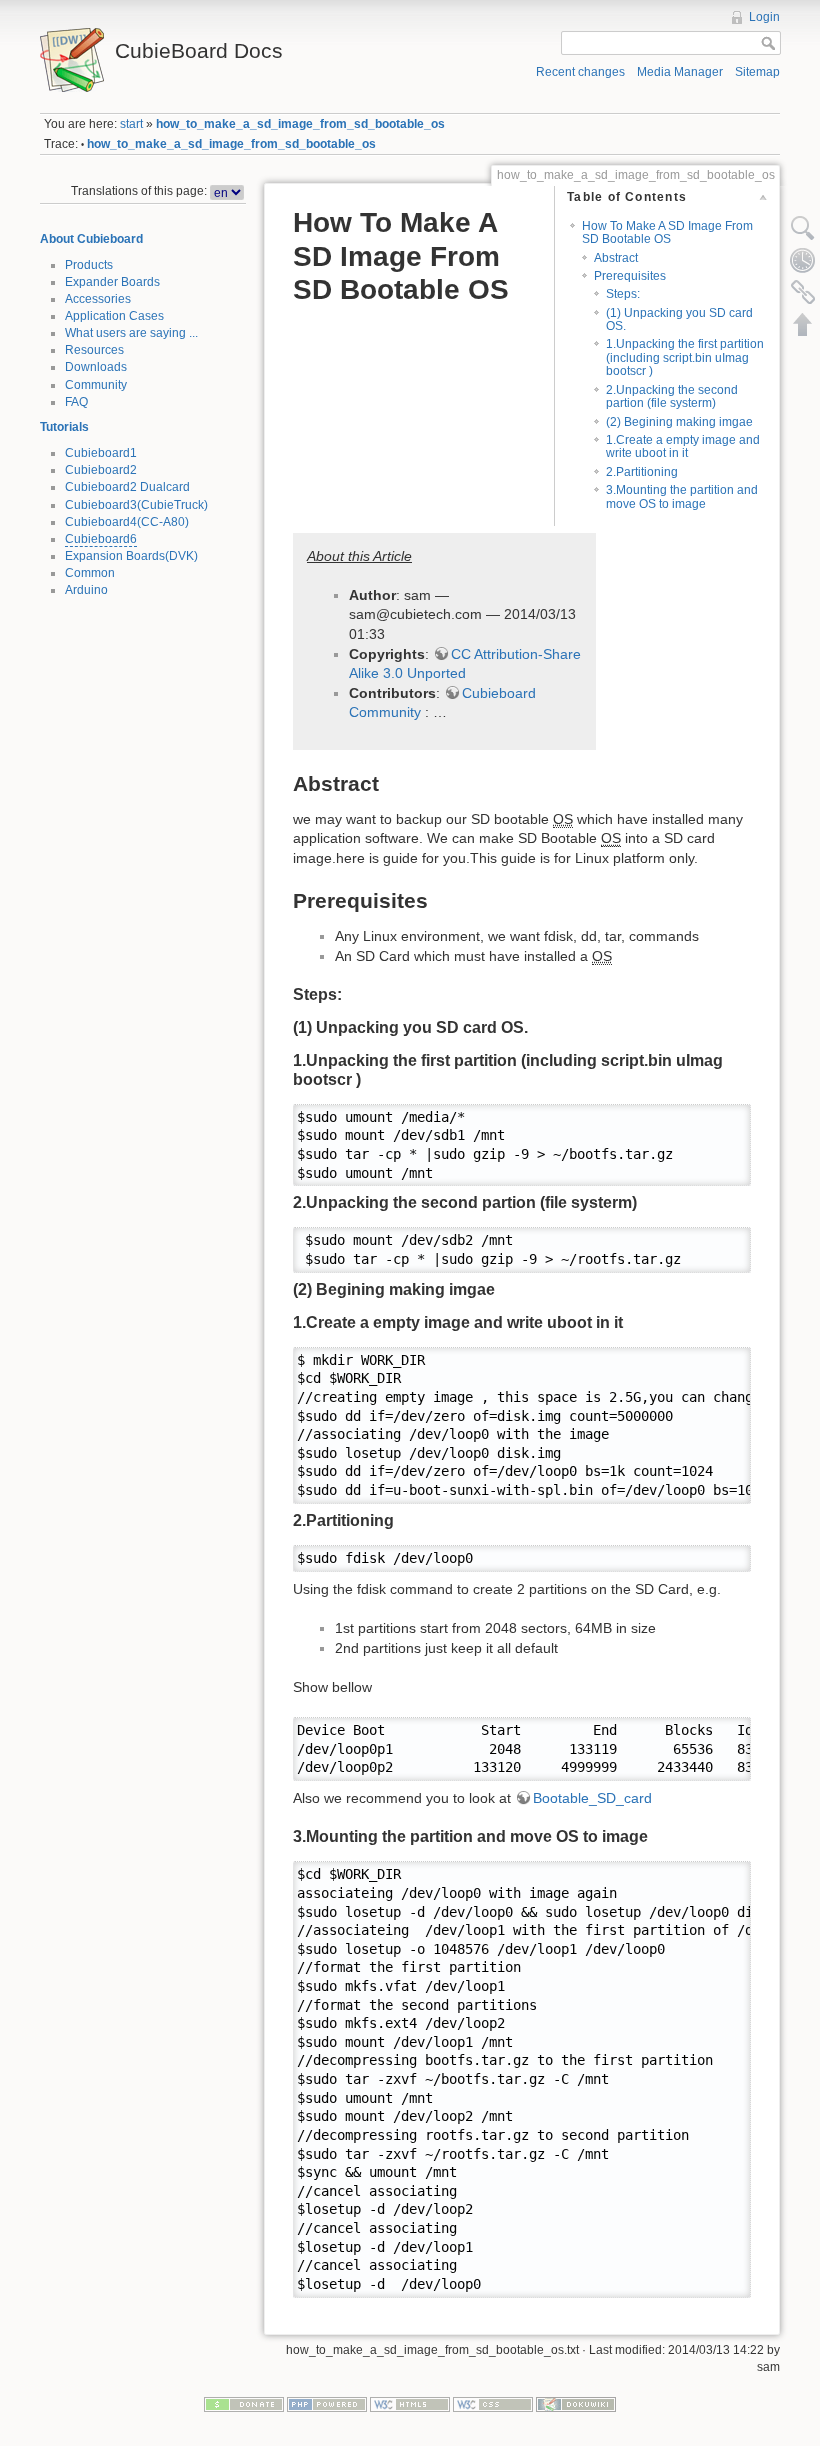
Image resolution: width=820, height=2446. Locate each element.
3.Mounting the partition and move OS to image (682, 496)
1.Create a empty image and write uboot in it (683, 446)
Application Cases (114, 316)
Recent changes (580, 72)
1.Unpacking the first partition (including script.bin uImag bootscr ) (685, 357)
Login (764, 17)
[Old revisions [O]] (803, 260)
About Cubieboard (91, 239)
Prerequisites (630, 276)
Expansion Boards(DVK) (131, 556)
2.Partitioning (642, 472)
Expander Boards (112, 282)
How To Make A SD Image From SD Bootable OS (667, 232)
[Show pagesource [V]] (803, 228)
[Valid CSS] (493, 2403)
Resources (94, 350)
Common (90, 573)
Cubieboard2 (101, 470)
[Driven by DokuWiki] (576, 2403)
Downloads (96, 367)
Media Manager (680, 72)
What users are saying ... (131, 333)
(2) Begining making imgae (679, 422)
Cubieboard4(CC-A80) (127, 522)
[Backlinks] (803, 292)
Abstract (616, 258)
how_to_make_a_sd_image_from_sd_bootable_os (300, 124)
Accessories (98, 299)
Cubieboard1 (101, 453)
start (131, 124)
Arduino (86, 590)
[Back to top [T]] (803, 324)
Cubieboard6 (101, 539)
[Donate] (244, 2403)
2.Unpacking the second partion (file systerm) (672, 396)
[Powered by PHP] (327, 2403)
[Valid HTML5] (410, 2403)
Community (96, 385)
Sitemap (757, 72)
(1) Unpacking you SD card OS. (679, 319)
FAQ (76, 402)
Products (89, 265)
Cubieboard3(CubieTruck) (136, 505)
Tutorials (64, 427)
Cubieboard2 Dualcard (127, 487)
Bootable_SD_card (592, 1798)
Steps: (623, 294)
